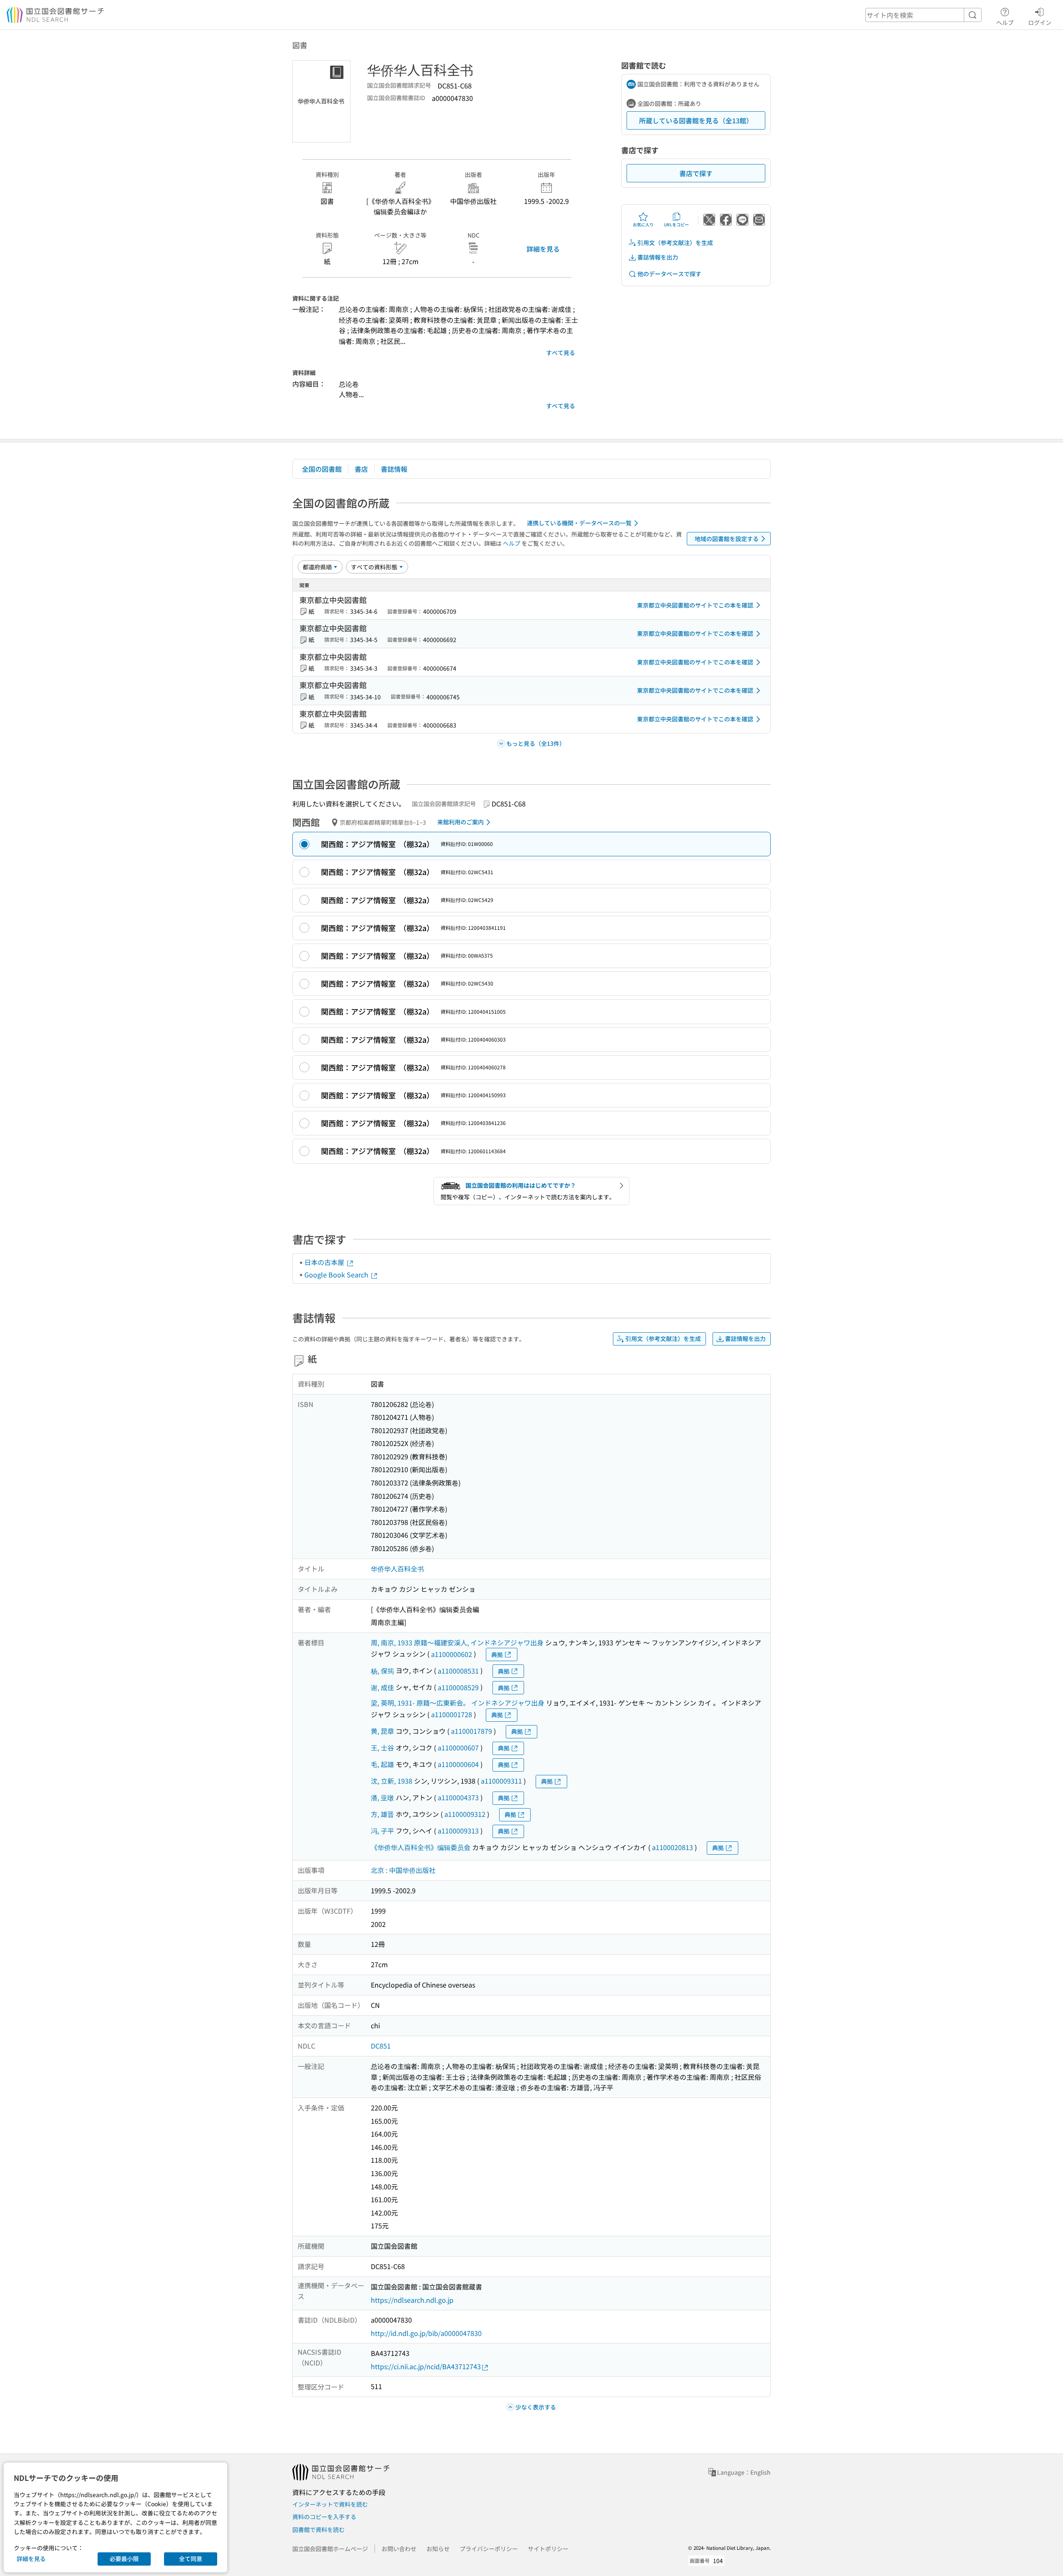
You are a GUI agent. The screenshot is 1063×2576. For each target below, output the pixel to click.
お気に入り (643, 224)
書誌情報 (394, 469)
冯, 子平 (382, 1831)
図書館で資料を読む (318, 2529)
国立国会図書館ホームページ (330, 2549)
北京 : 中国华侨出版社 (403, 1870)
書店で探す (696, 173)
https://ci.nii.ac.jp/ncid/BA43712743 (426, 2366)
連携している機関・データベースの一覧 (579, 523)
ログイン (1040, 22)
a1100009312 (465, 1814)
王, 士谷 (382, 1748)
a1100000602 (452, 1654)
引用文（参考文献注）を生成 (675, 243)
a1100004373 (458, 1797)
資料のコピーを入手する (324, 2517)
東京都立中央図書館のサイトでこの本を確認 (695, 605)
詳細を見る (543, 249)
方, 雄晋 (382, 1814)
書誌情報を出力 (658, 257)
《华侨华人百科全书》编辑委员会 (421, 1847)
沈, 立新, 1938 (392, 1781)
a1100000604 (458, 1764)
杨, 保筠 (382, 1671)
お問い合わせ (399, 2549)
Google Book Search (337, 1275)
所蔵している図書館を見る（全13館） (696, 120)
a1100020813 (672, 1847)
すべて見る (561, 353)
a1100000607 (458, 1748)
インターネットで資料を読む (330, 2504)
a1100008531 (458, 1671)
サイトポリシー (548, 2549)
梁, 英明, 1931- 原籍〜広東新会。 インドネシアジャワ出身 (458, 1703)
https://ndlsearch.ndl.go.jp (412, 2300)
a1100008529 (458, 1687)
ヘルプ (1005, 22)
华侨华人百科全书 (397, 1569)
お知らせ (438, 2549)
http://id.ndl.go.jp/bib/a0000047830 (426, 2333)
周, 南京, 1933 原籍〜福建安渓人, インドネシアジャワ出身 (457, 1642)
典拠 (497, 1654)
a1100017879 (471, 1731)
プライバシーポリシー (489, 2549)
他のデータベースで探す (669, 274)
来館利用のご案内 (460, 822)
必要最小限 (124, 2559)
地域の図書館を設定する (727, 539)
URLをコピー (676, 224)
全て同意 (191, 2559)
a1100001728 (452, 1714)
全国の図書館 (322, 469)
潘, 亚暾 (382, 1797)
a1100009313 (458, 1831)
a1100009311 (501, 1781)
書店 (361, 469)
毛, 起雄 (382, 1764)
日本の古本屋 (325, 1262)
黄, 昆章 (382, 1731)
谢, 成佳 (382, 1687)
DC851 (381, 2046)
